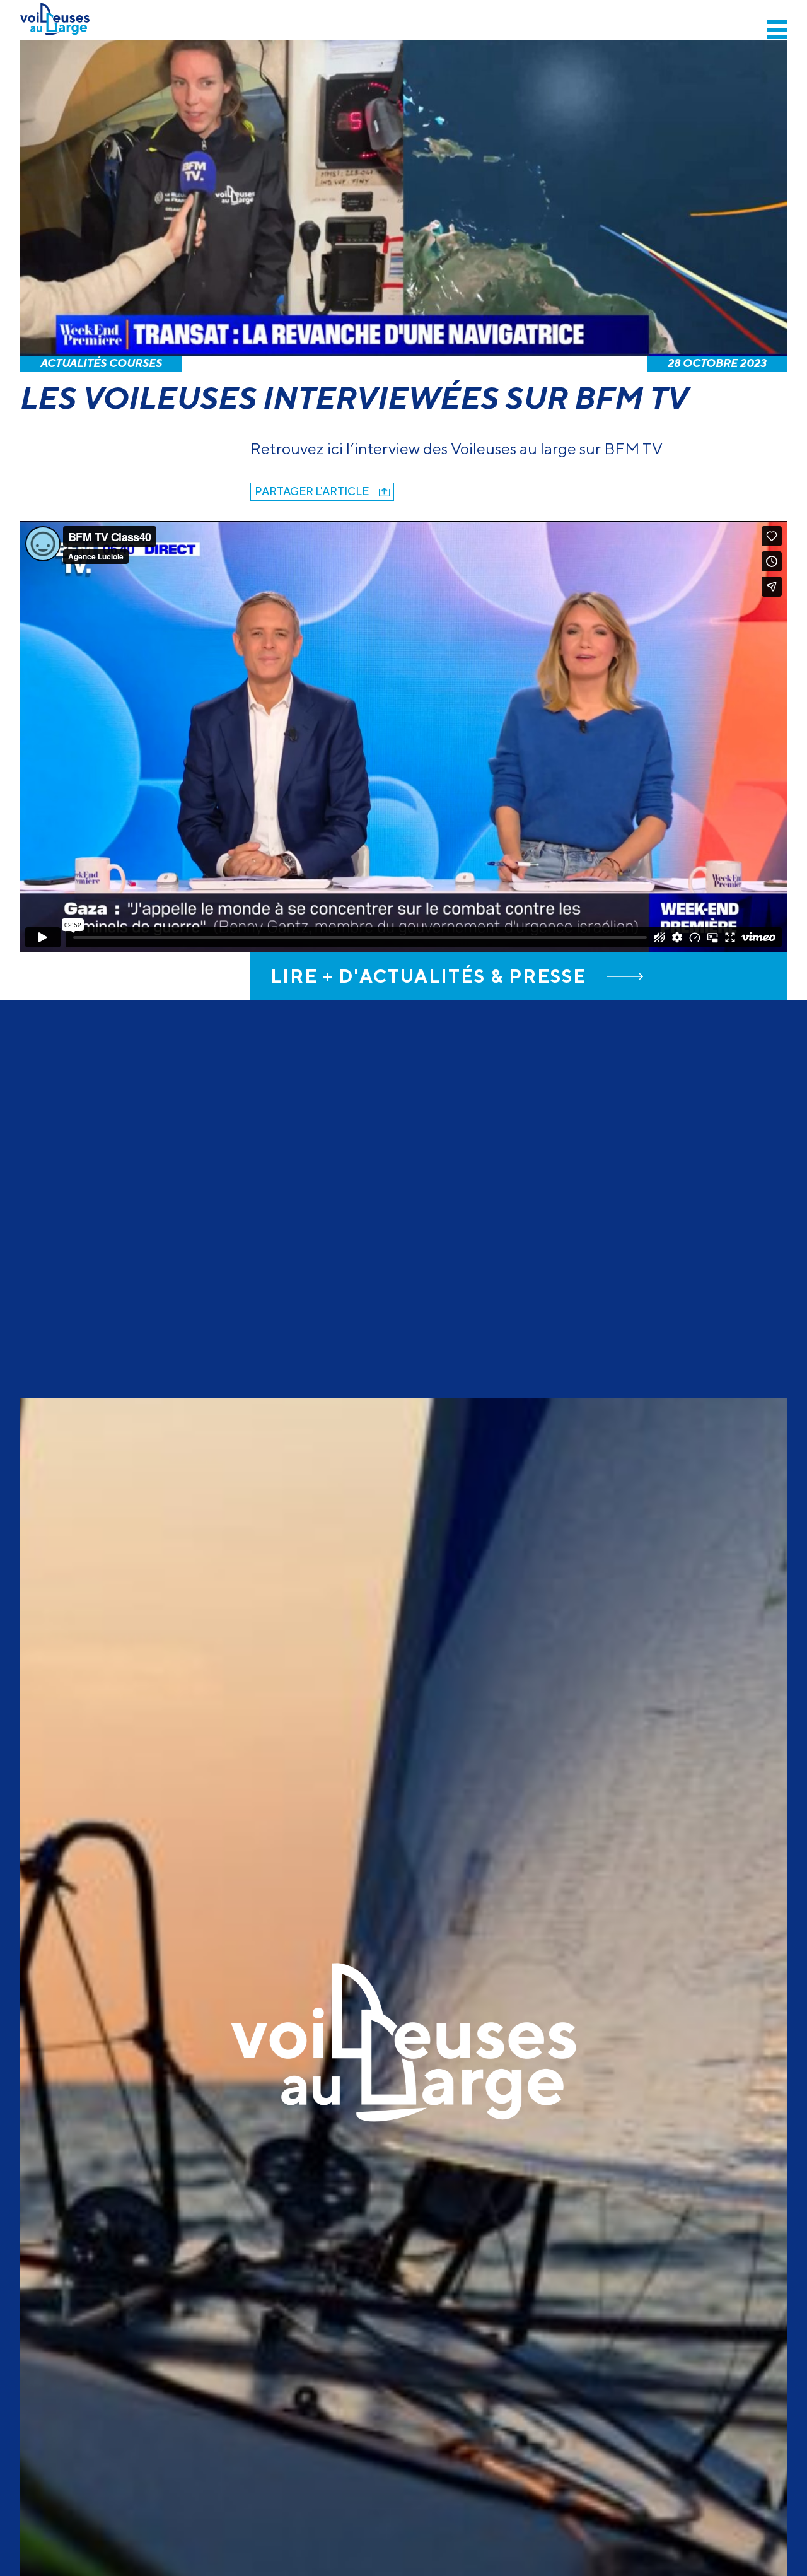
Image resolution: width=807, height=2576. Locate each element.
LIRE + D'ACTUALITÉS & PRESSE (428, 976)
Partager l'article (312, 491)
